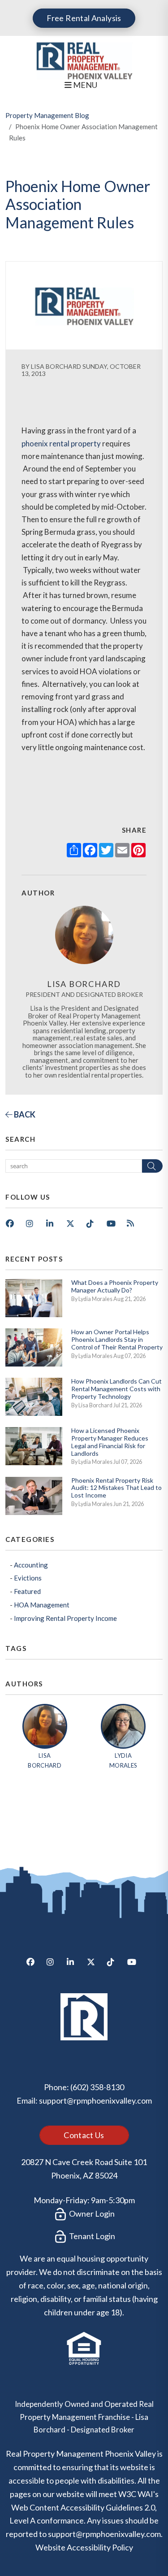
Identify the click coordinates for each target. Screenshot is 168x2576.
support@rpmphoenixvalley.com (95, 2100)
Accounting (31, 1565)
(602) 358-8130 (97, 2087)
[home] (84, 59)
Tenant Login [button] (91, 2236)
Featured (27, 1591)
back (24, 1114)
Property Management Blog (47, 115)
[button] (13, 1227)
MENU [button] (84, 85)
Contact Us (84, 2135)
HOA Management (42, 1605)
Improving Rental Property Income (65, 1618)
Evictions (28, 1578)
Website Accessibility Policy (84, 2547)
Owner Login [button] (91, 2214)
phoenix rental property (61, 443)
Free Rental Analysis (84, 18)
